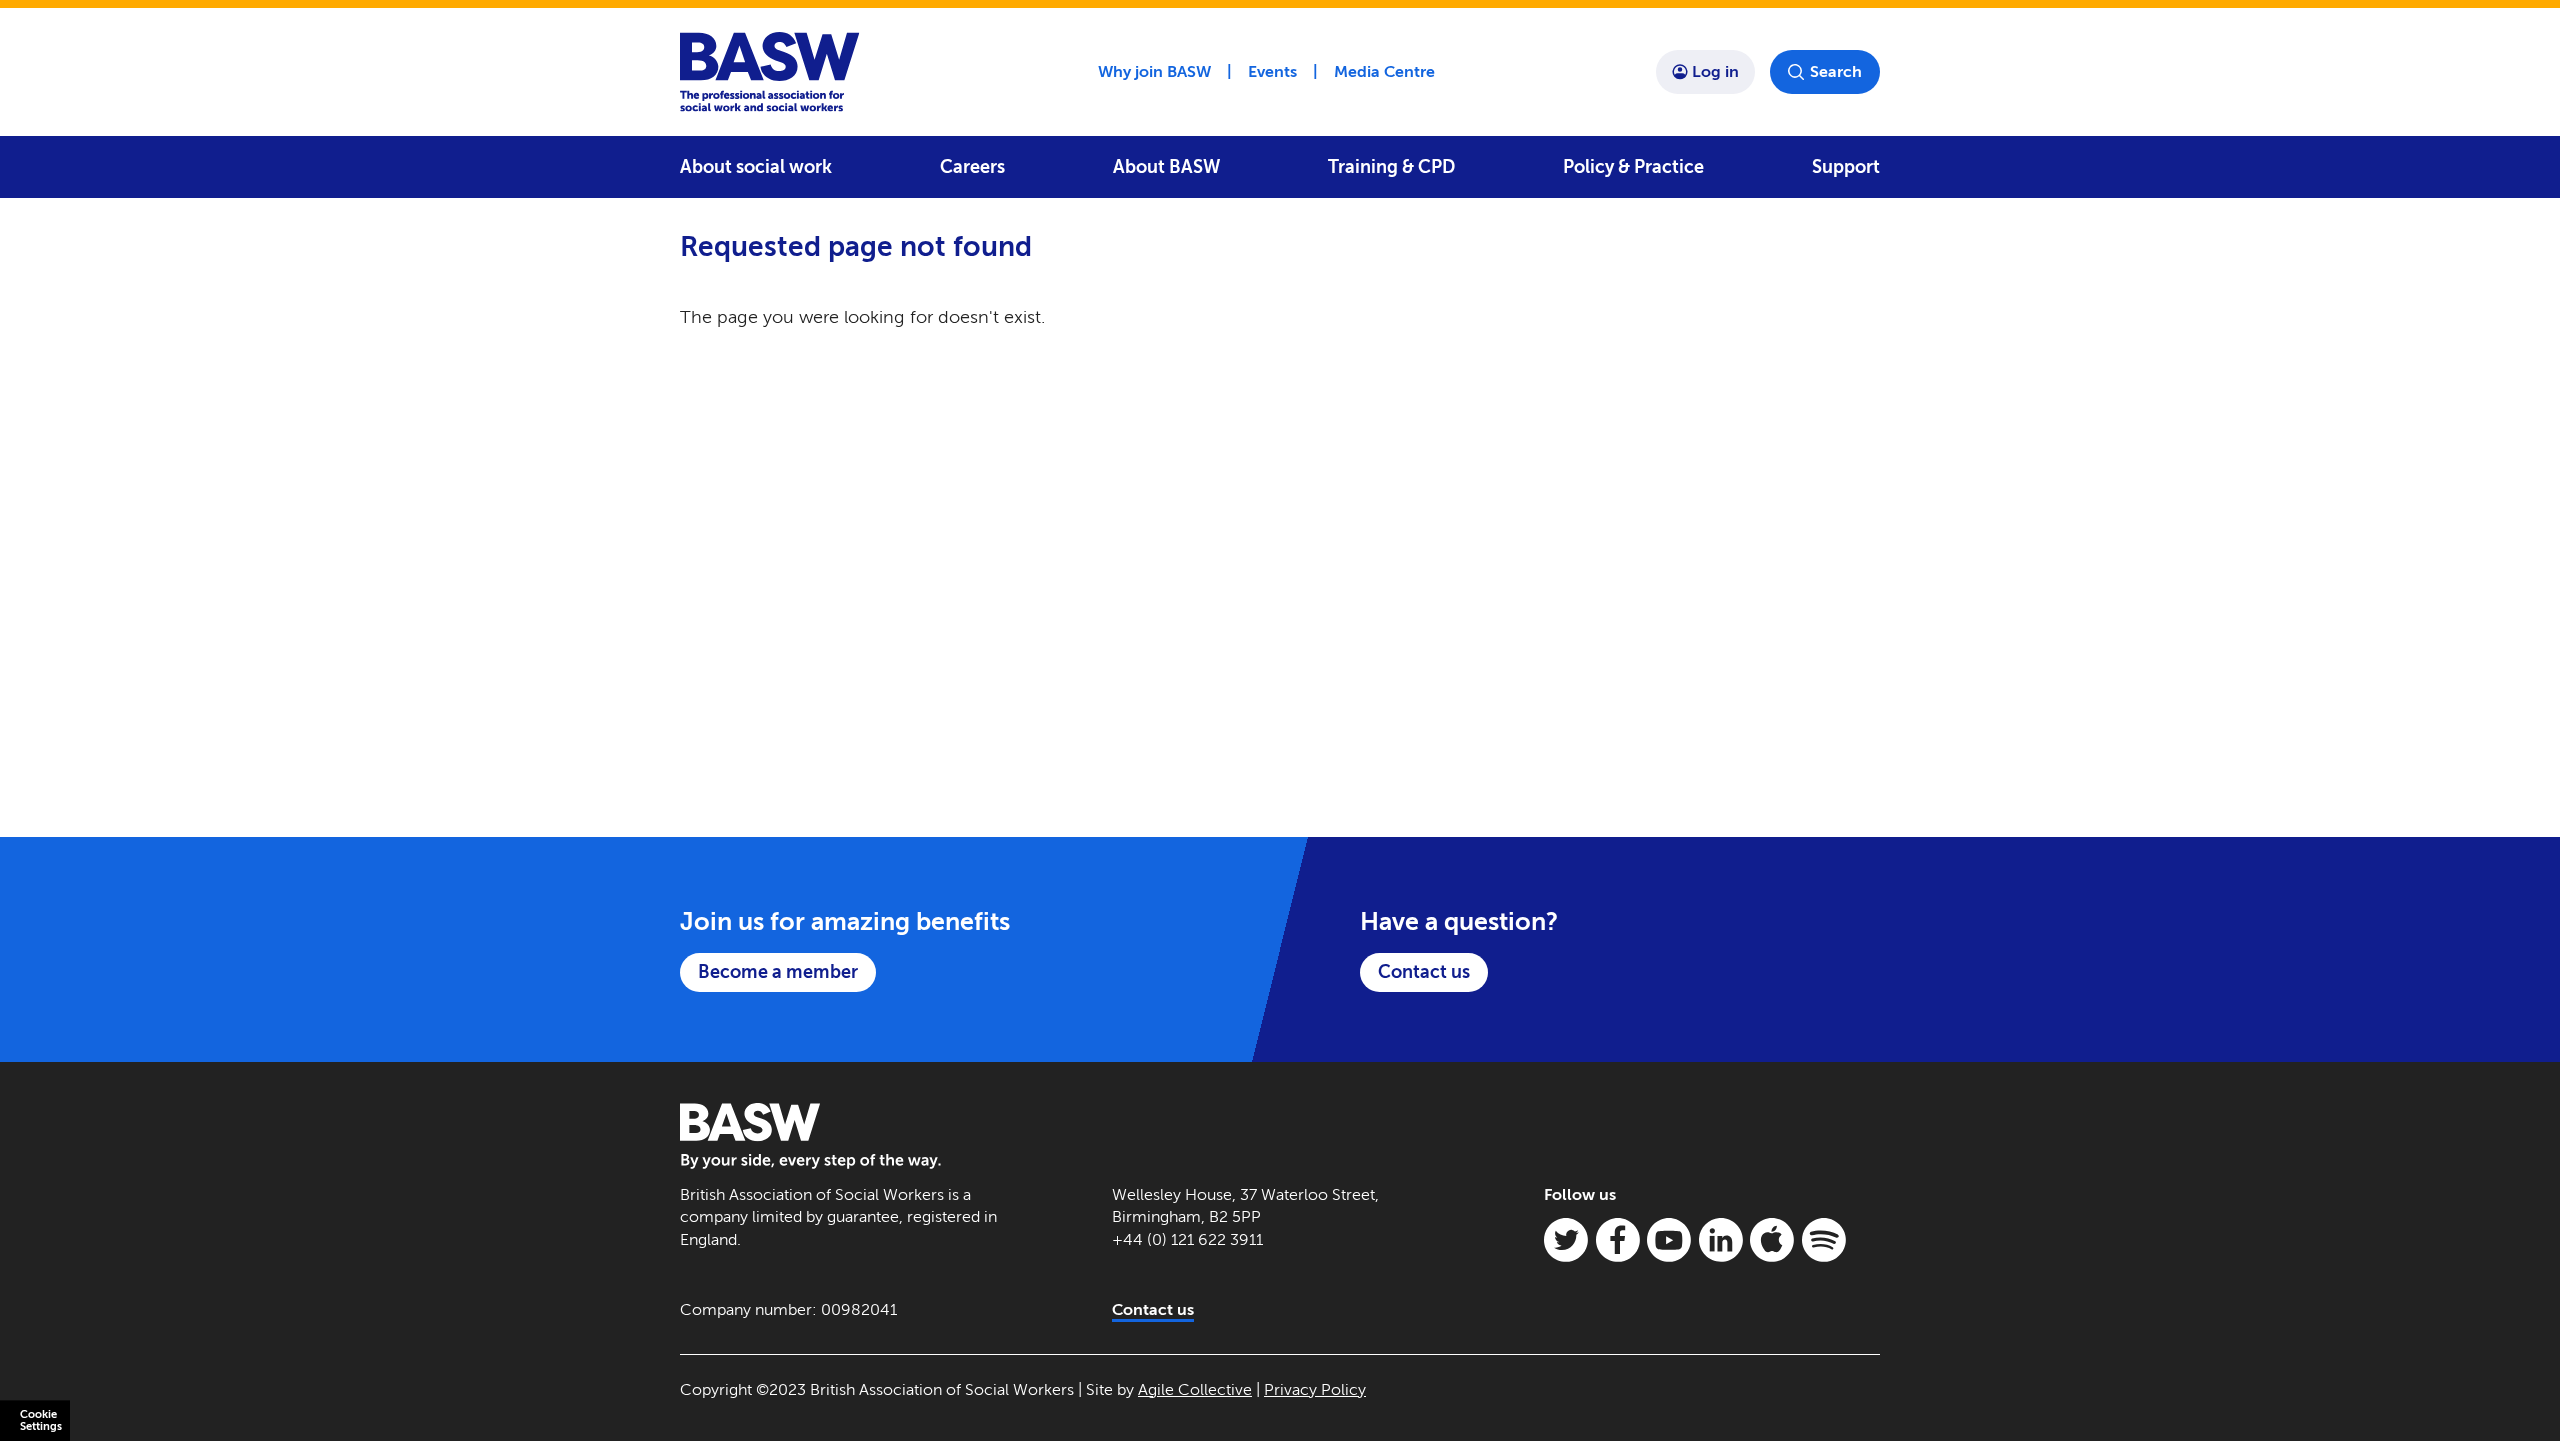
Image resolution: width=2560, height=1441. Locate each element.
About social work (756, 167)
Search (1836, 71)
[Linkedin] (1721, 1240)
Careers (972, 167)
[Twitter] (1566, 1240)
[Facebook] (1618, 1240)
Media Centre (1384, 71)
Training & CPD (1391, 167)
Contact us (1424, 972)
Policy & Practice (1633, 167)
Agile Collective (1195, 1389)
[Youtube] (1669, 1240)
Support (1846, 167)
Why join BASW (1154, 71)
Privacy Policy (1315, 1389)
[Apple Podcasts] (1772, 1240)
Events (1272, 71)
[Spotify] (1824, 1240)
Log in (1715, 71)
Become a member (778, 972)
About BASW (1166, 167)
